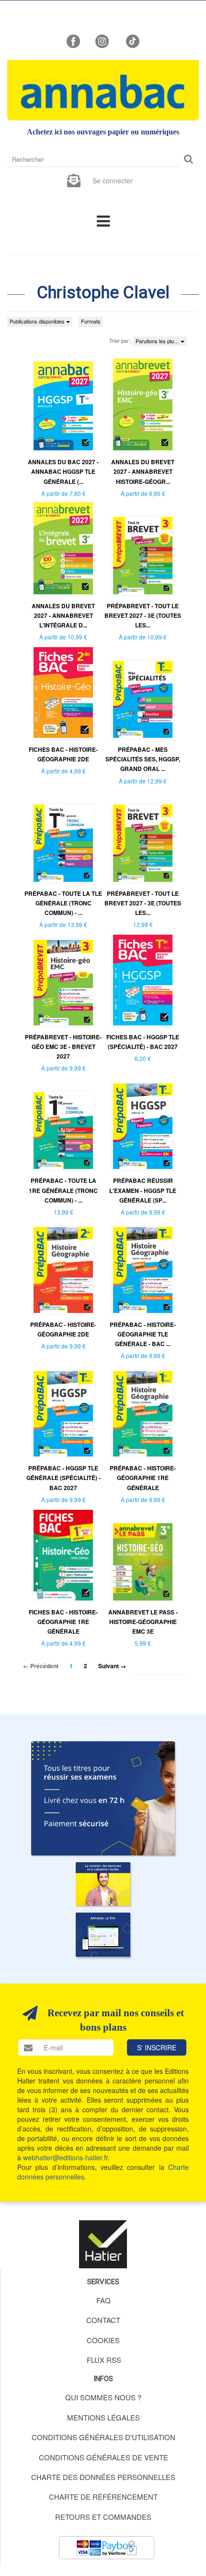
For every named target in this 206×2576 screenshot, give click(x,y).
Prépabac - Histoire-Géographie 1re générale (143, 1478)
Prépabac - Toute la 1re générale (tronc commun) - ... (63, 1190)
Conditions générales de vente (103, 2457)
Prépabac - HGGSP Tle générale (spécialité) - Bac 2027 (63, 1478)
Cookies (103, 2340)
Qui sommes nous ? (103, 2397)
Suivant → (112, 1666)
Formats (91, 321)
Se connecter (113, 181)
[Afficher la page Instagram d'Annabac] (102, 40)
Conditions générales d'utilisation (103, 2437)
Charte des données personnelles (103, 2477)
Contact (103, 2320)
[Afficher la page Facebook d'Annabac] (73, 40)
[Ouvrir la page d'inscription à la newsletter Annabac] (74, 180)
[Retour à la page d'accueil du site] (103, 90)
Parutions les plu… (158, 341)
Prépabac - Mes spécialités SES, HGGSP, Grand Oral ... (143, 759)
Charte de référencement (103, 2497)
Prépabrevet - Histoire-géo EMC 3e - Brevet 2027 (63, 1047)
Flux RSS (104, 2360)
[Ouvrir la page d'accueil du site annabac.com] (103, 1934)
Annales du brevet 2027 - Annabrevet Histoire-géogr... (143, 471)
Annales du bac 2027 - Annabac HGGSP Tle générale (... (63, 471)
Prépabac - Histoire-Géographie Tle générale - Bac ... (143, 1334)
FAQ (103, 2300)
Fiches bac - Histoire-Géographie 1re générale (63, 1622)
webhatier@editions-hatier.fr (65, 2157)
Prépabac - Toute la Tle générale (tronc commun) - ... (63, 903)
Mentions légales (103, 2417)
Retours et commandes (103, 2517)
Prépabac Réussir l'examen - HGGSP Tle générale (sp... (143, 1190)
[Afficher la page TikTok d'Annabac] (132, 40)
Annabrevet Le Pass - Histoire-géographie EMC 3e (143, 1622)
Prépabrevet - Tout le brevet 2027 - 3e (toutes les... (143, 615)
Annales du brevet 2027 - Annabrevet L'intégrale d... (63, 615)
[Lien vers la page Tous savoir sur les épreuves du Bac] (103, 1884)
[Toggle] (103, 220)
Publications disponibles (38, 321)
